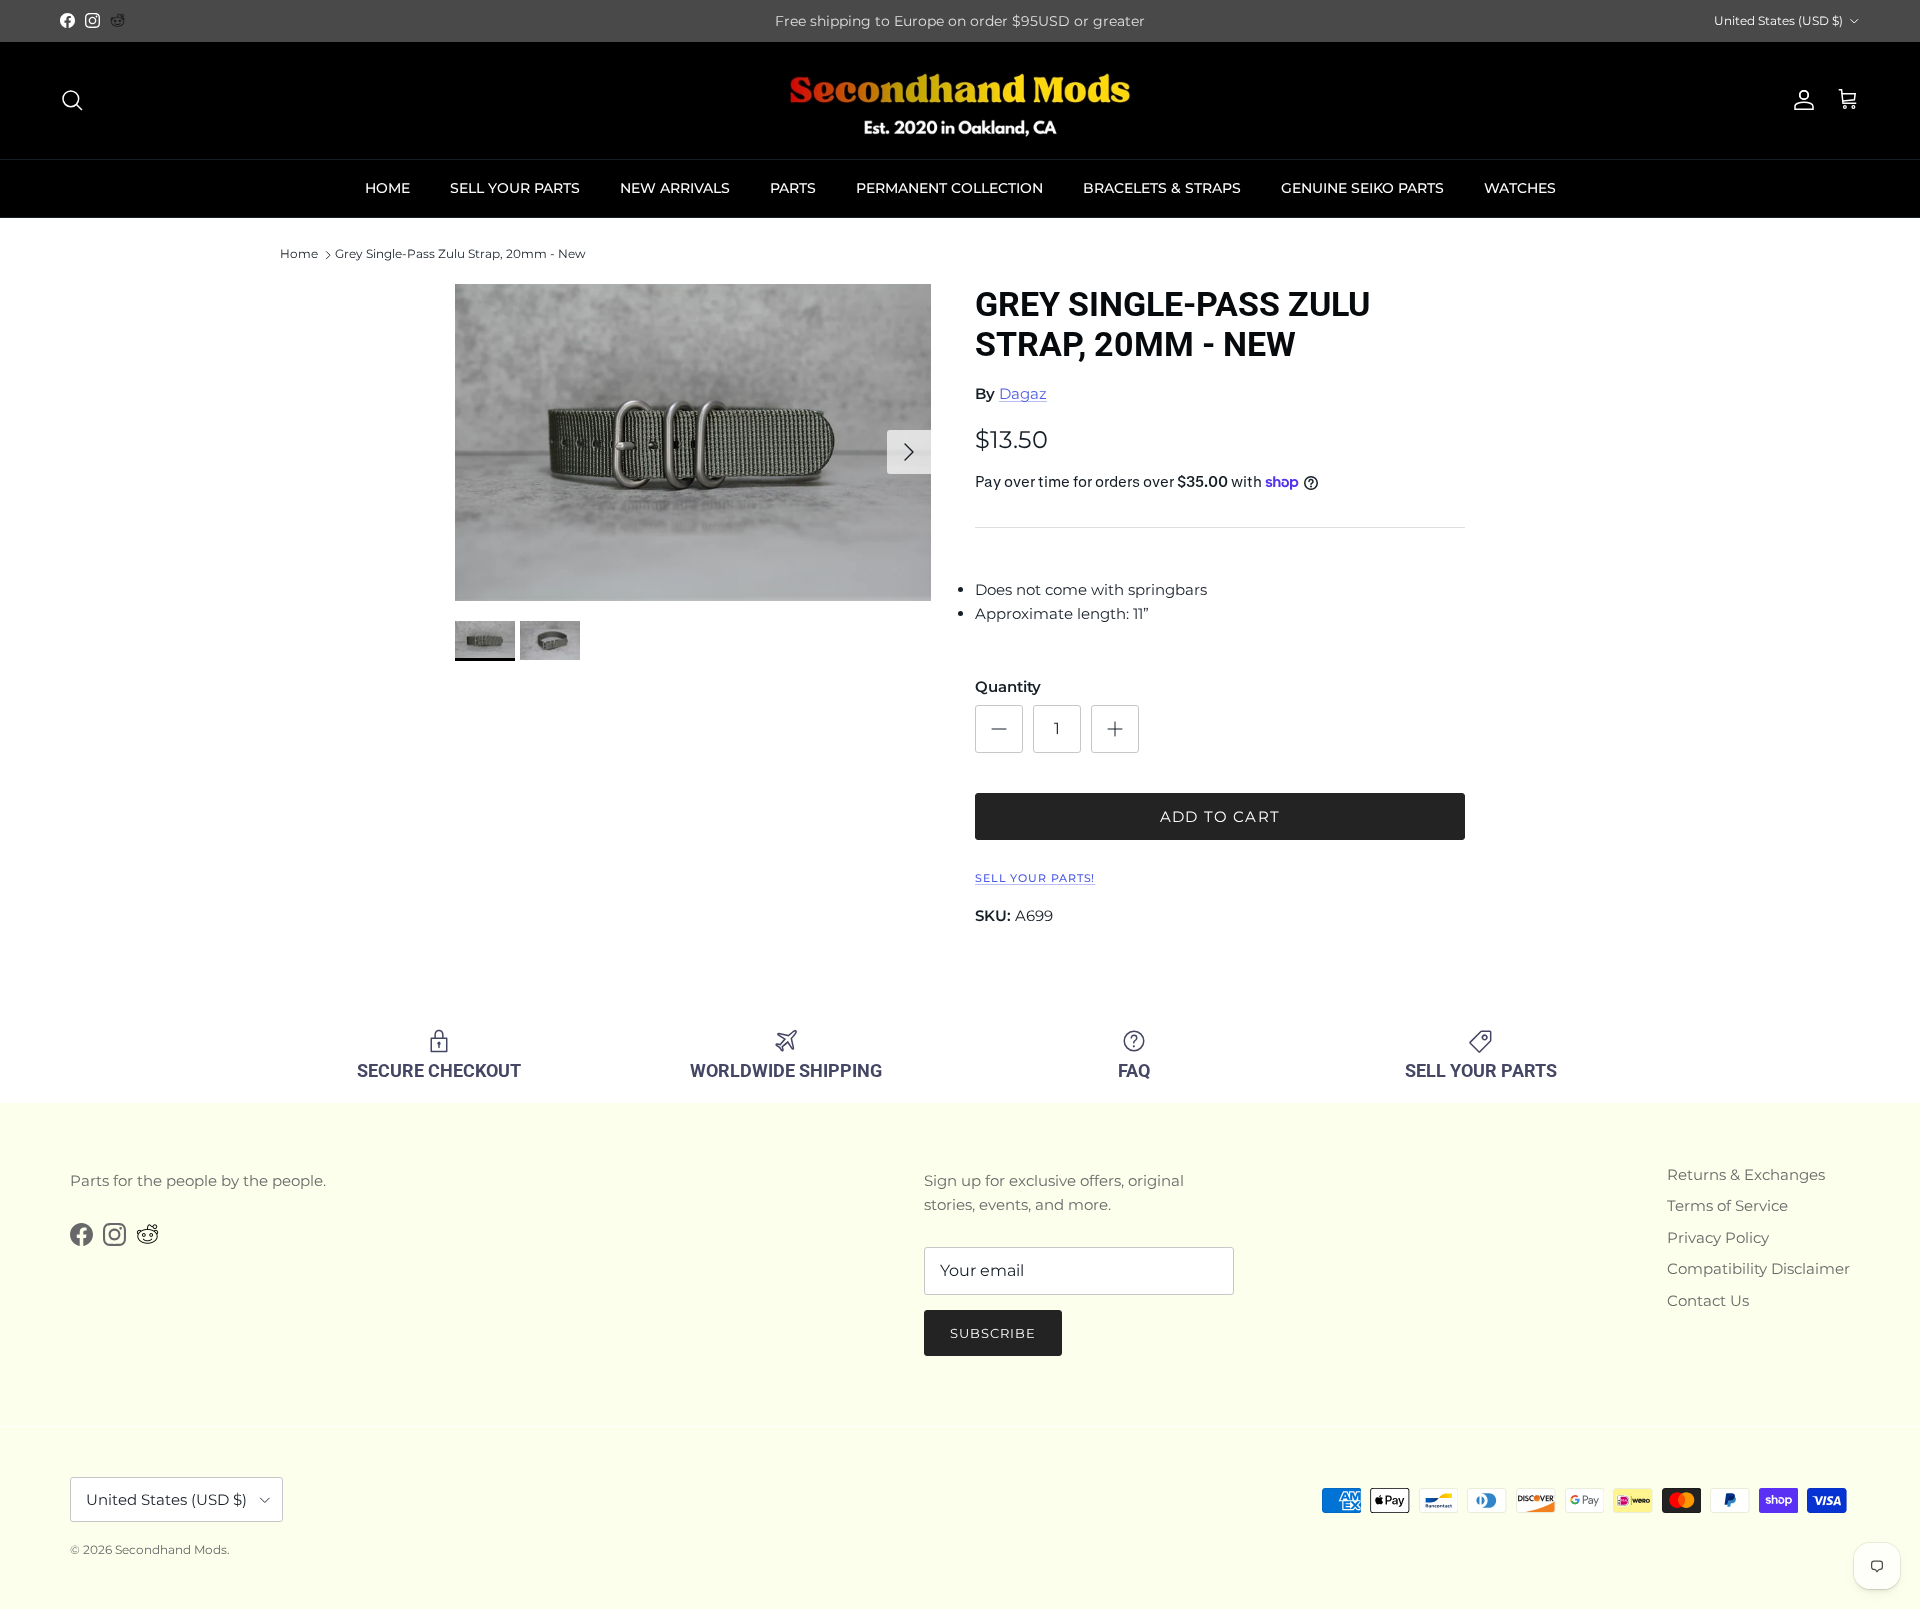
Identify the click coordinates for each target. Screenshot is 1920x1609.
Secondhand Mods (171, 1549)
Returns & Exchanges (1746, 1174)
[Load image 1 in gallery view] (693, 442)
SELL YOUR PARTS (515, 188)
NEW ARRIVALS (675, 188)
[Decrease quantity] (999, 729)
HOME (387, 188)
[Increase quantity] (1115, 729)
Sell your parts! (1035, 878)
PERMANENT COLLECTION (949, 188)
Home (299, 254)
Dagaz (1023, 393)
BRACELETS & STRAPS (1162, 188)
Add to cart (1220, 816)
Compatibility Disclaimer (1758, 1268)
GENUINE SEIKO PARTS (1362, 188)
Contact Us (1708, 1300)
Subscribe (993, 1333)
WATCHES (1520, 188)
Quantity (1008, 686)
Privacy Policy (1718, 1237)
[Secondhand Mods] (960, 100)
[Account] (1800, 100)
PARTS (793, 188)
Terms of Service (1727, 1205)
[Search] (72, 100)
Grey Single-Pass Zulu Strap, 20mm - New (460, 254)
